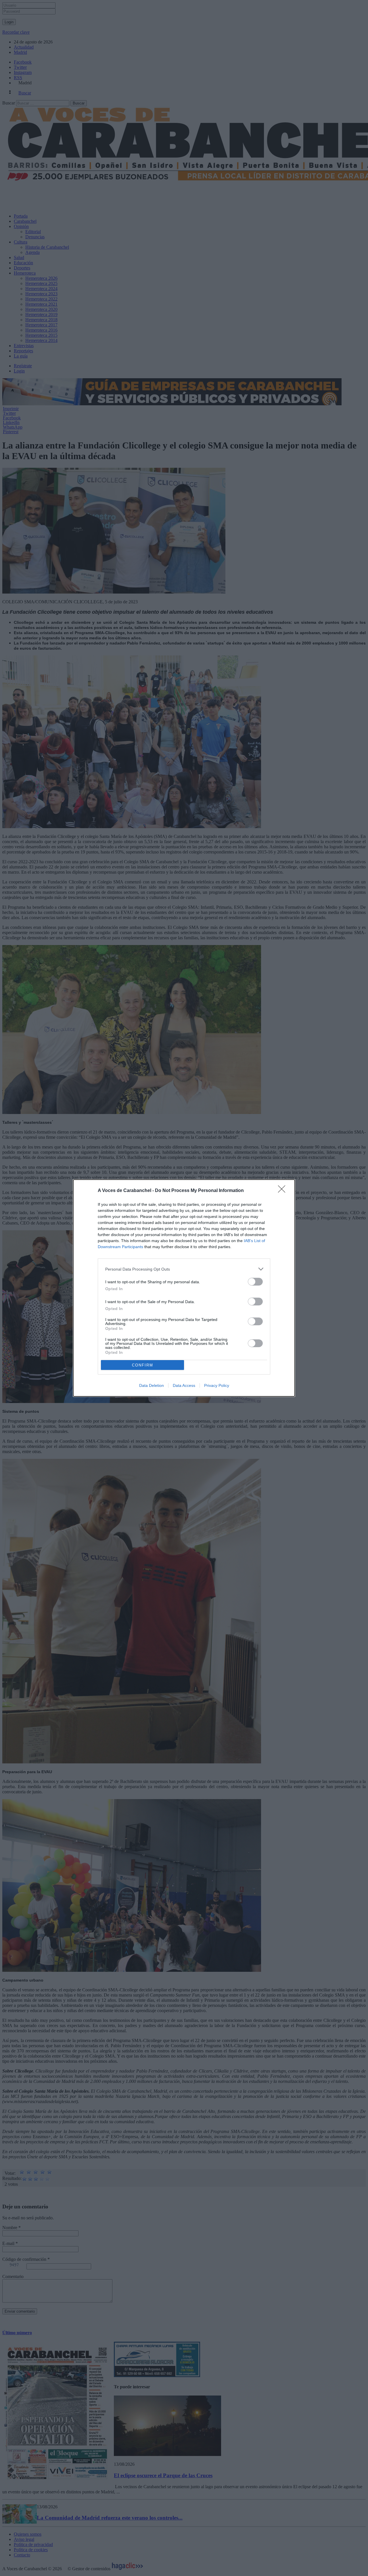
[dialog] (184, 1288)
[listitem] (184, 1269)
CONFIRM (143, 1365)
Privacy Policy (217, 1385)
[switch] (255, 1282)
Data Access (184, 1385)
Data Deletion (152, 1385)
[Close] (283, 1191)
